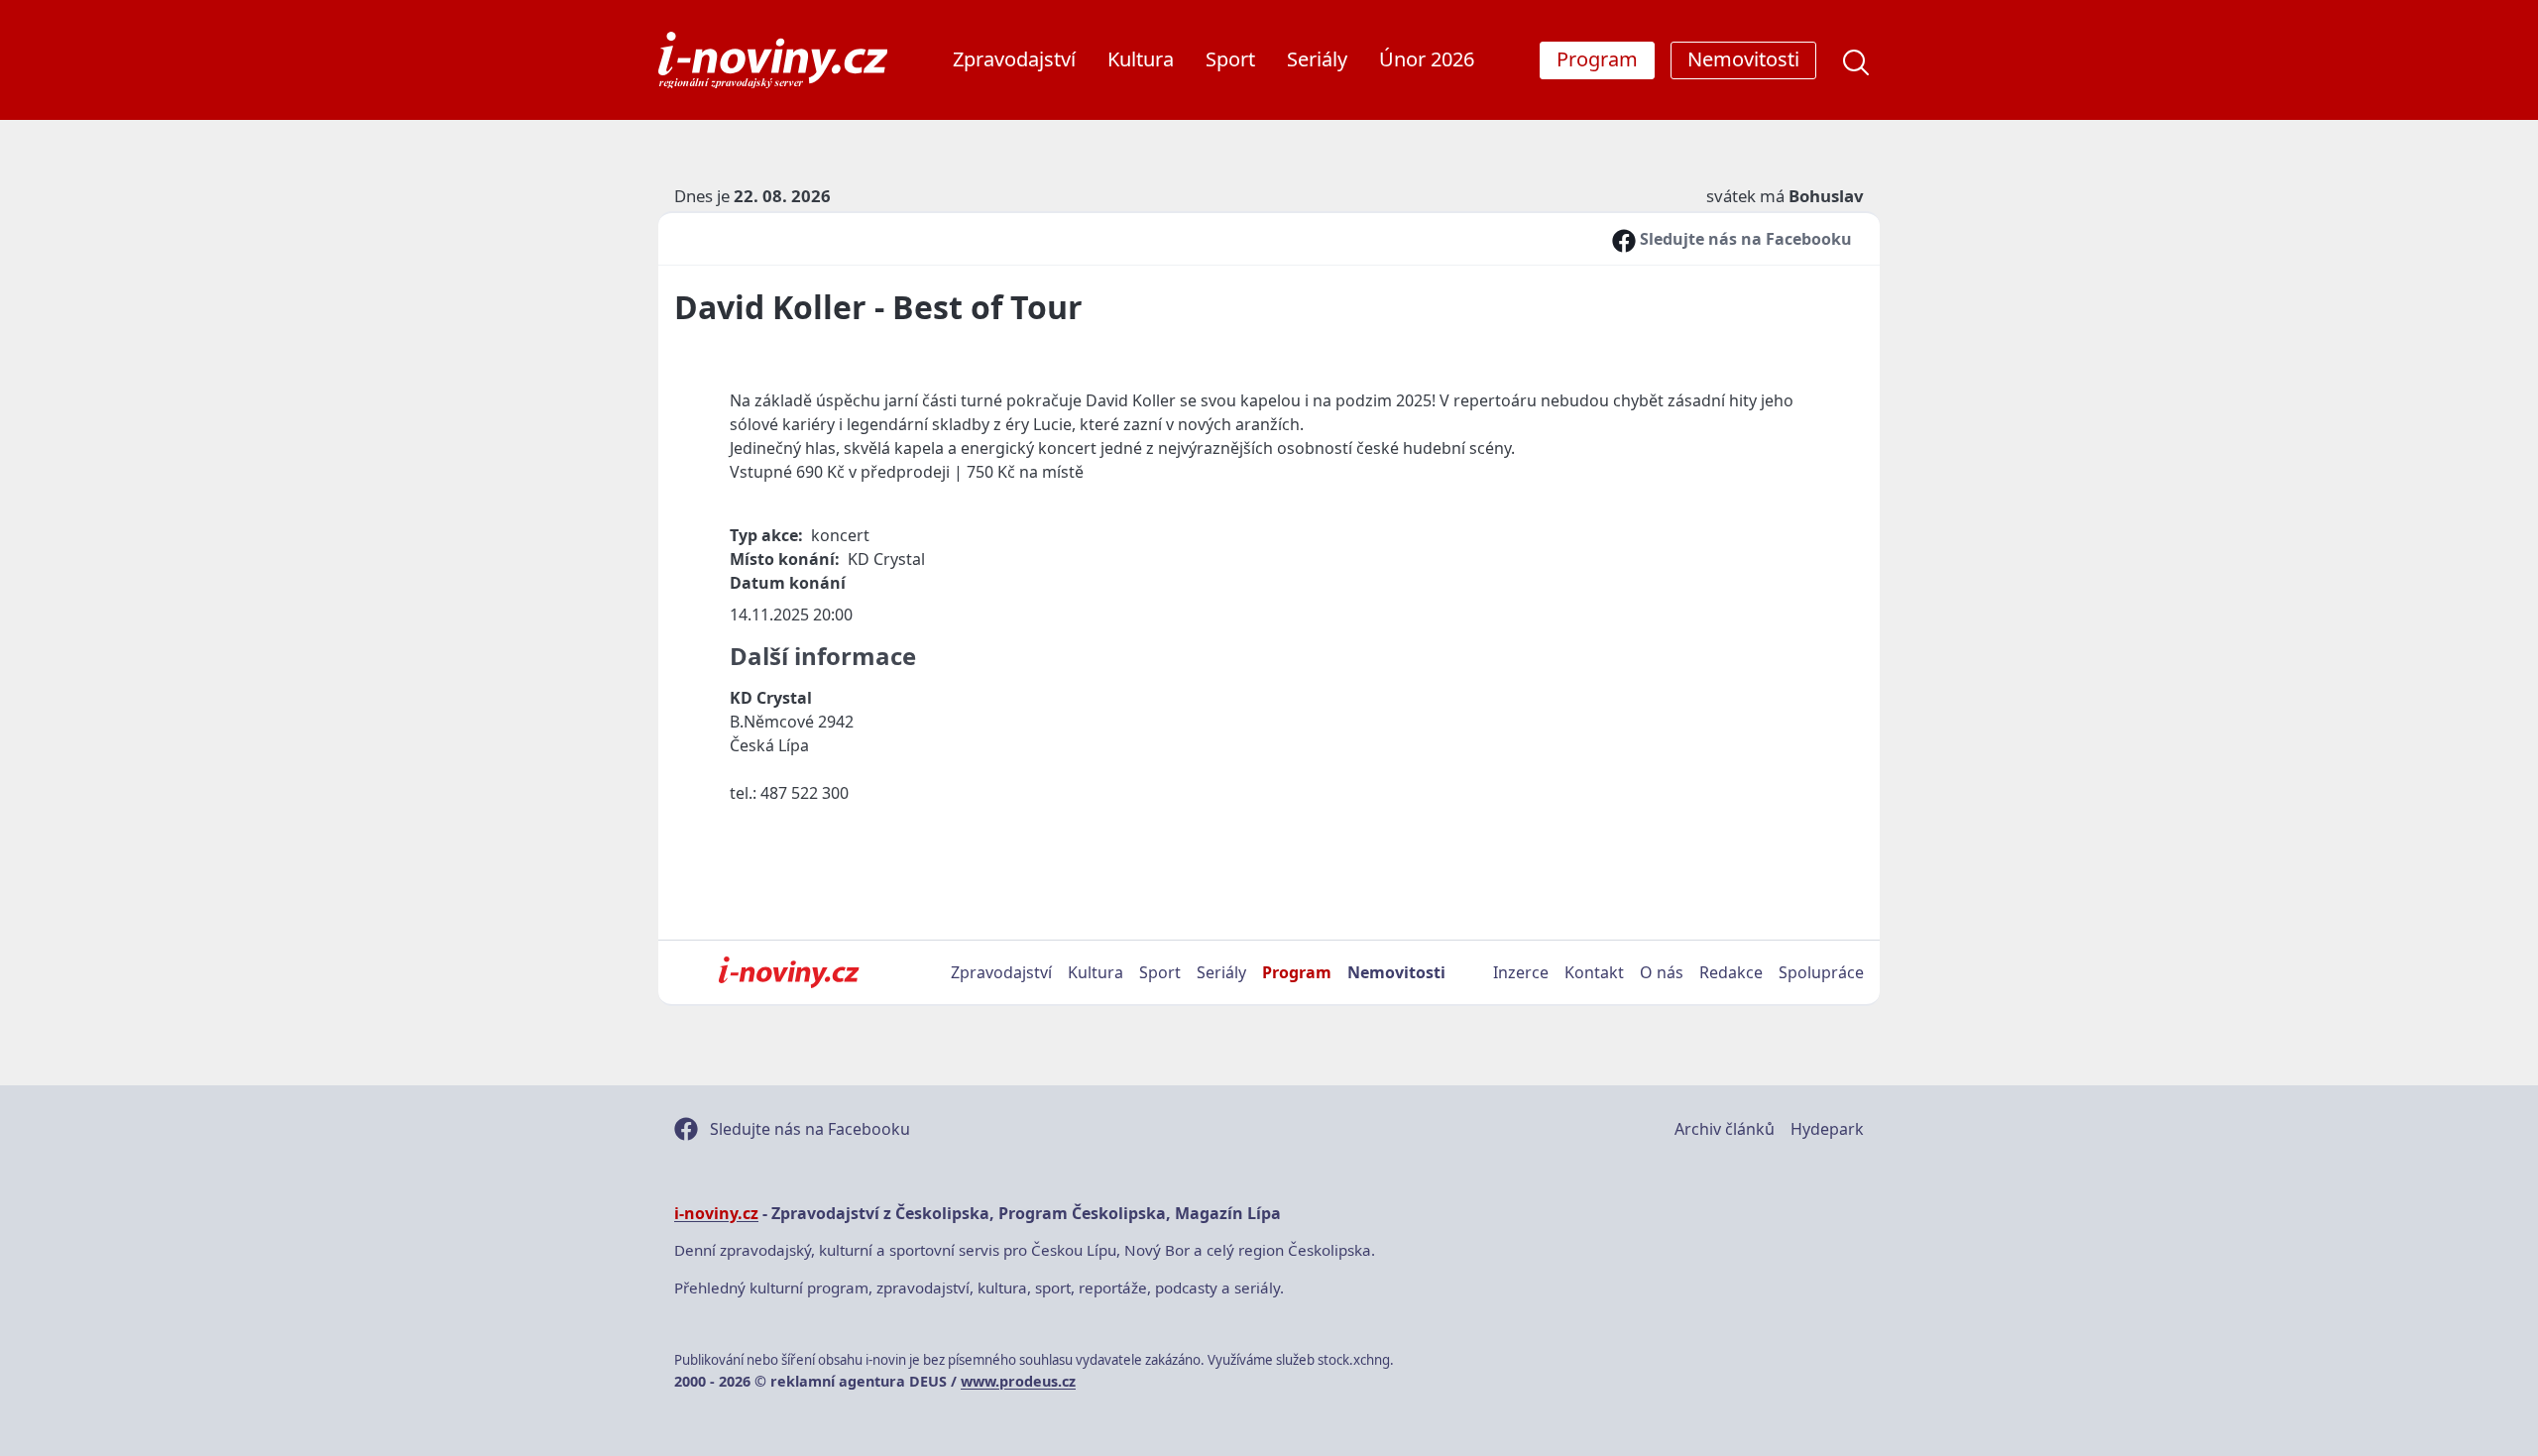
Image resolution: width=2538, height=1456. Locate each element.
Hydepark (1827, 1129)
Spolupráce (1821, 972)
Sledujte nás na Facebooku (1744, 239)
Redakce (1731, 972)
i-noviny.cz (716, 1213)
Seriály (1317, 59)
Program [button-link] (1597, 59)
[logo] (773, 60)
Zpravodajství (1014, 59)
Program (1297, 972)
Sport (1230, 59)
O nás (1662, 972)
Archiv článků (1725, 1129)
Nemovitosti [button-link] (1743, 59)
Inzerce (1521, 972)
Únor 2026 (1427, 59)
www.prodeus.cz (1018, 1381)
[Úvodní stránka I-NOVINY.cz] (789, 972)
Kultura (1141, 59)
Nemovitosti (1396, 972)
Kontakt (1594, 972)
